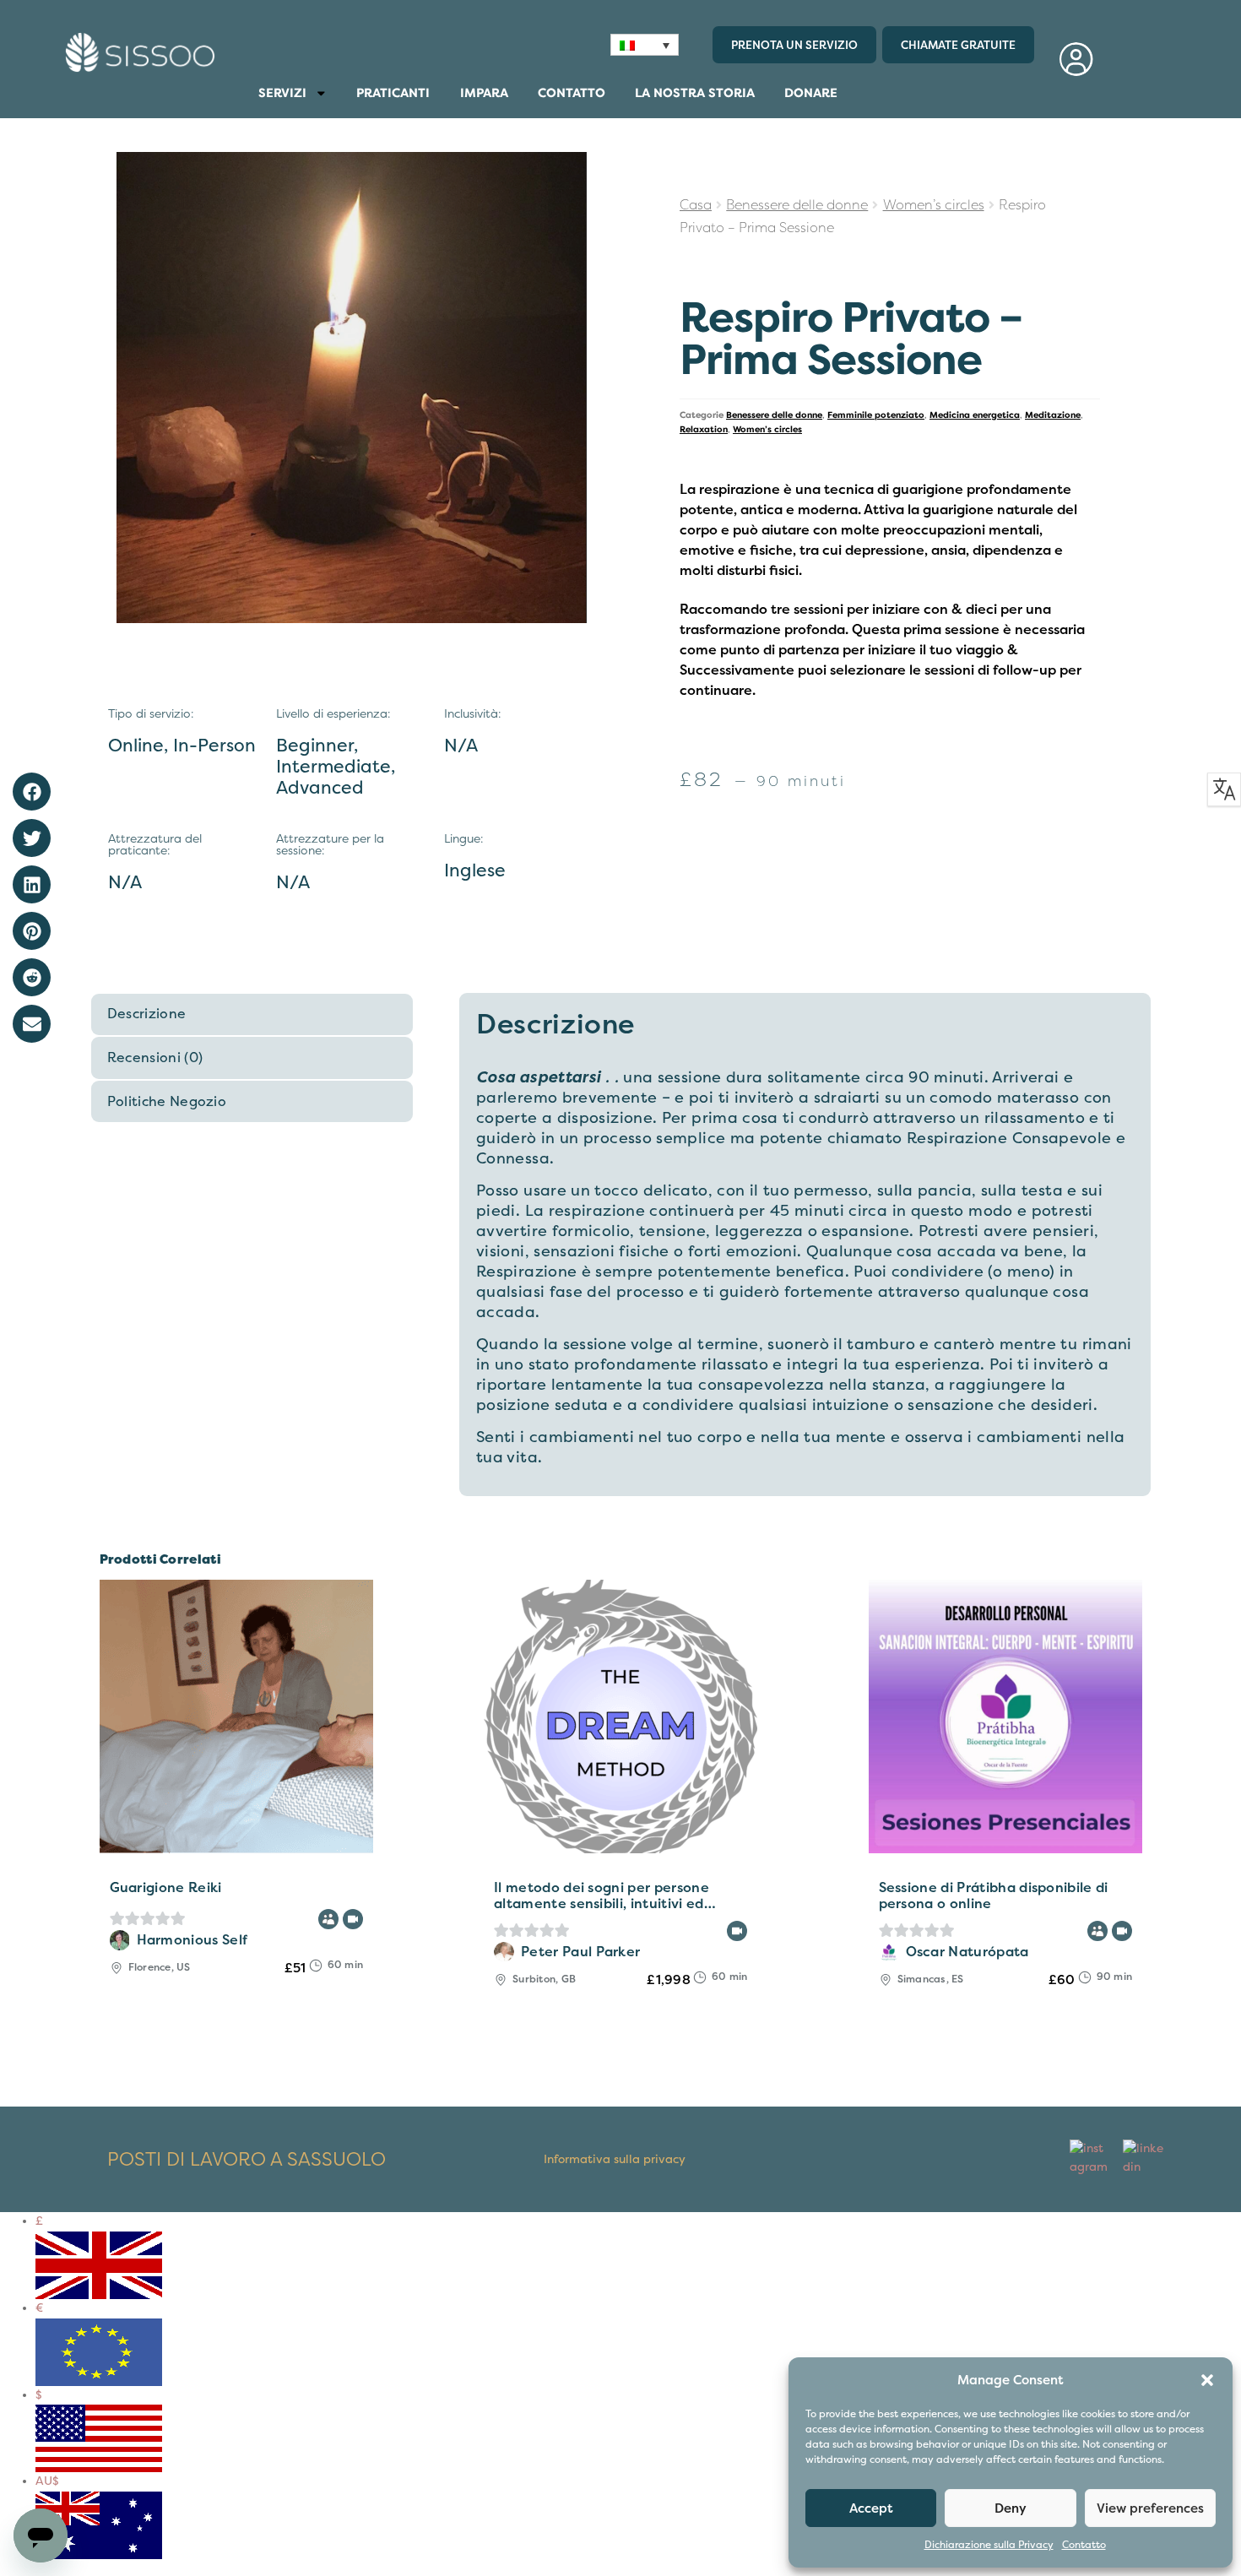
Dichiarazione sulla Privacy (989, 2545)
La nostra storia (695, 93)
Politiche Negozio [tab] (167, 1102)
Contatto (1084, 2545)
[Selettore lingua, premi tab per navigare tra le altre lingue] (645, 45)
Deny (1011, 2508)
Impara (484, 93)
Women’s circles (934, 205)
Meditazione (1053, 415)
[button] (1207, 2380)
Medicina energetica (975, 415)
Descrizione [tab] (147, 1014)
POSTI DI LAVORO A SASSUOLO (247, 2160)
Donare (811, 93)
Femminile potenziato (876, 415)
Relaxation (704, 429)
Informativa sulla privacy (615, 2159)
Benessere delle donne (797, 205)
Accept (871, 2508)
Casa (696, 205)
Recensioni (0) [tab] (155, 1058)
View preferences (1150, 2508)
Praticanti (393, 93)
